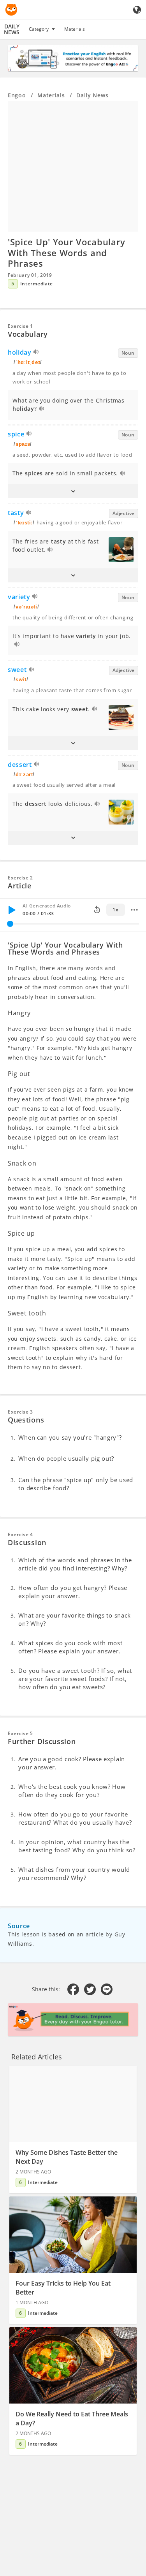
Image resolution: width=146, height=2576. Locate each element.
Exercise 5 (20, 1733)
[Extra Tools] (134, 910)
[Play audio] (36, 353)
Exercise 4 (20, 1534)
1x (115, 910)
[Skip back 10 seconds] (97, 910)
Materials (75, 29)
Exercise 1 (20, 326)
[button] (73, 491)
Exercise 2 (20, 878)
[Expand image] (73, 166)
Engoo (17, 95)
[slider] (10, 924)
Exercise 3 (20, 1412)
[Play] (12, 910)
